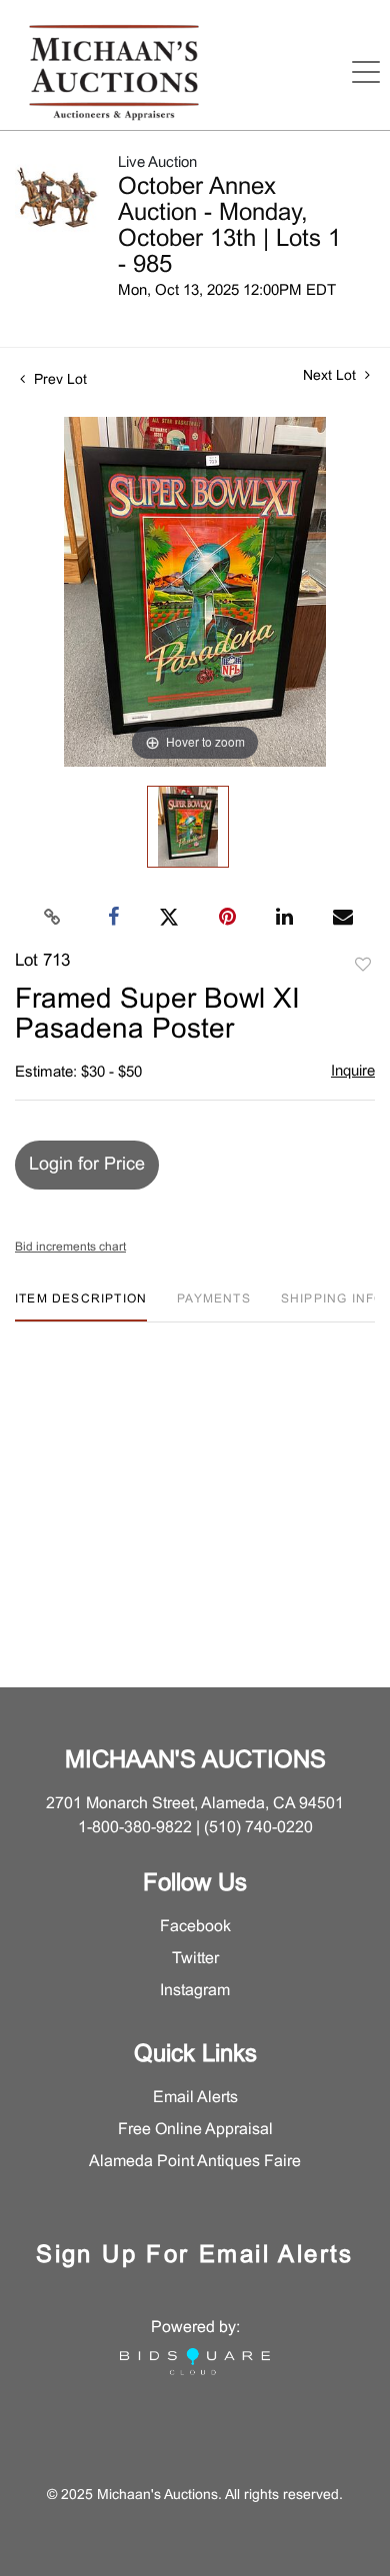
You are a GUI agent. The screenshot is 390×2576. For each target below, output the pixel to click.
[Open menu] (366, 72)
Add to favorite (363, 966)
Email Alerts (195, 2098)
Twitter (195, 1959)
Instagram (195, 1991)
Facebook (195, 1927)
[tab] (81, 1307)
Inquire (353, 1072)
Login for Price (87, 1165)
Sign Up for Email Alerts (195, 2256)
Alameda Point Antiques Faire (195, 2162)
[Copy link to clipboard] (53, 918)
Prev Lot (58, 380)
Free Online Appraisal (195, 2130)
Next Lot (331, 376)
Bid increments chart (70, 1248)
